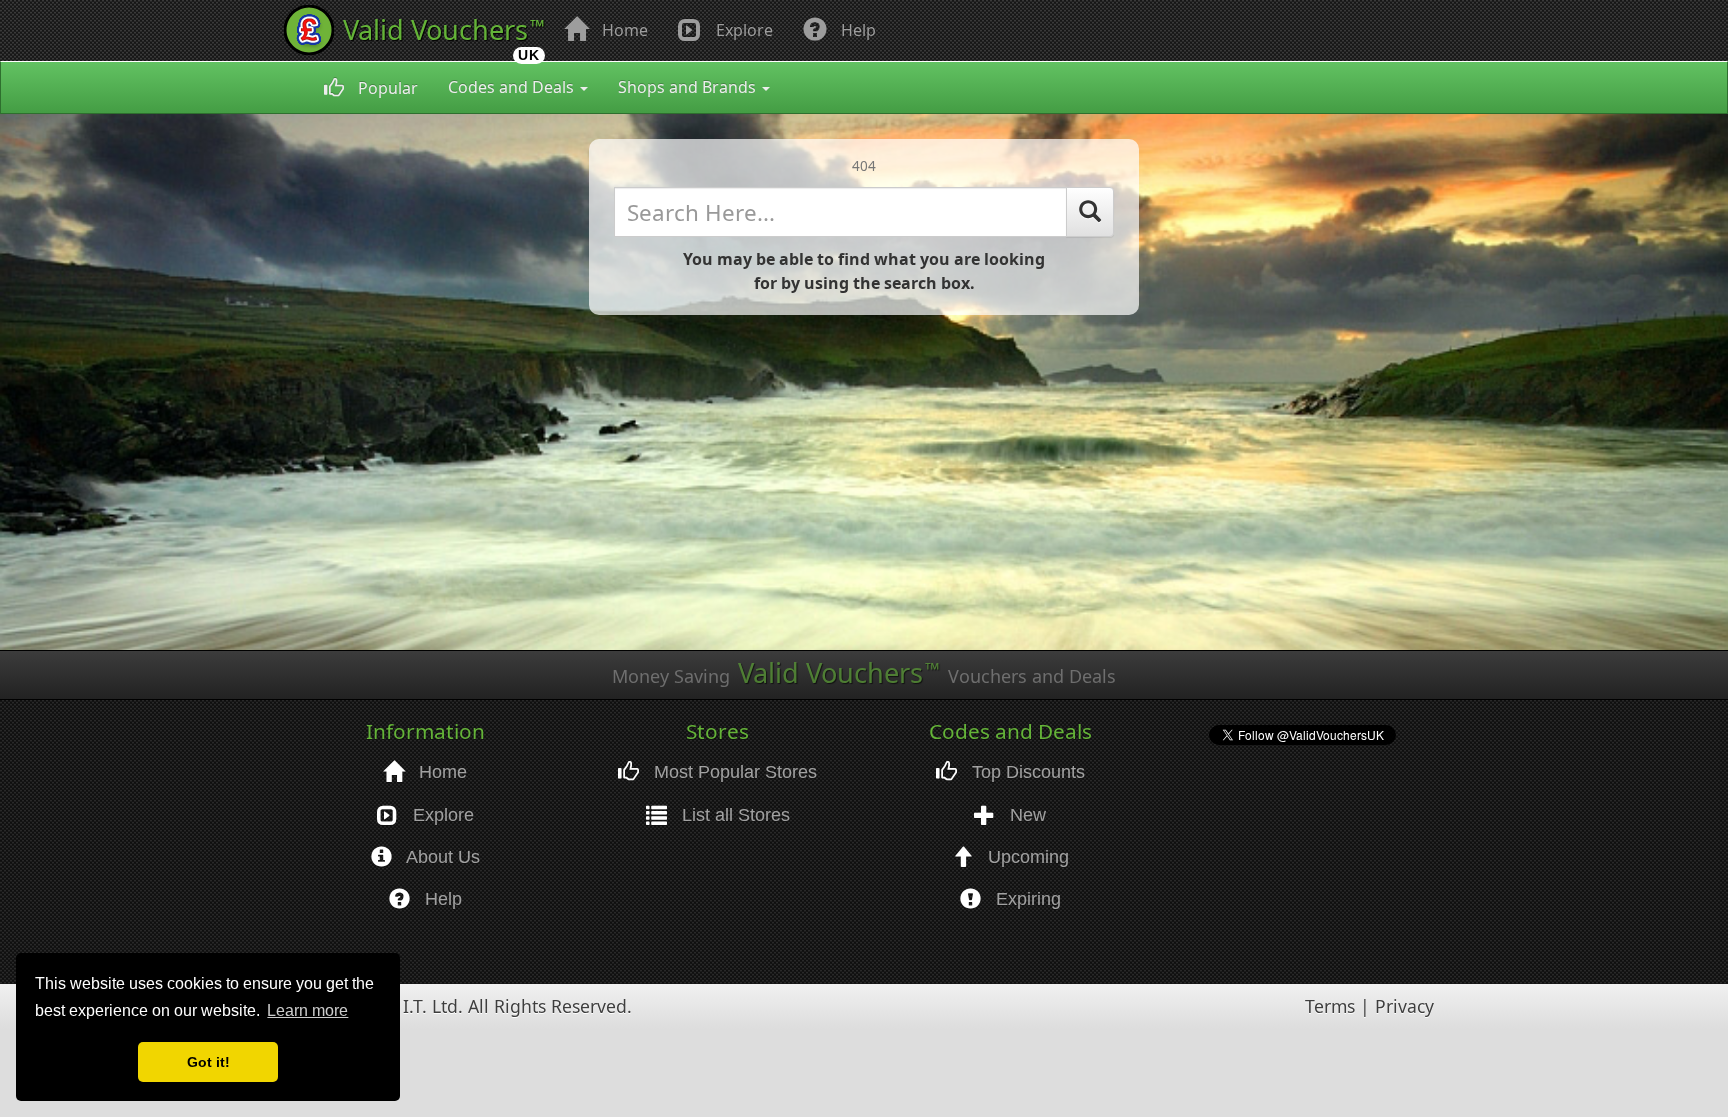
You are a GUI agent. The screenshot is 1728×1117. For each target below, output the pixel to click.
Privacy (1404, 1006)
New (1025, 815)
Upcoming (1026, 857)
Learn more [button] (307, 1010)
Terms (1330, 1006)
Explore (742, 30)
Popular (386, 88)
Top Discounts (1026, 772)
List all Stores (733, 815)
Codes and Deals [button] (513, 87)
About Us (441, 857)
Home (623, 30)
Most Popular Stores (733, 772)
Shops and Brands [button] (689, 87)
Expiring (1026, 899)
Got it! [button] (208, 1062)
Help (856, 30)
